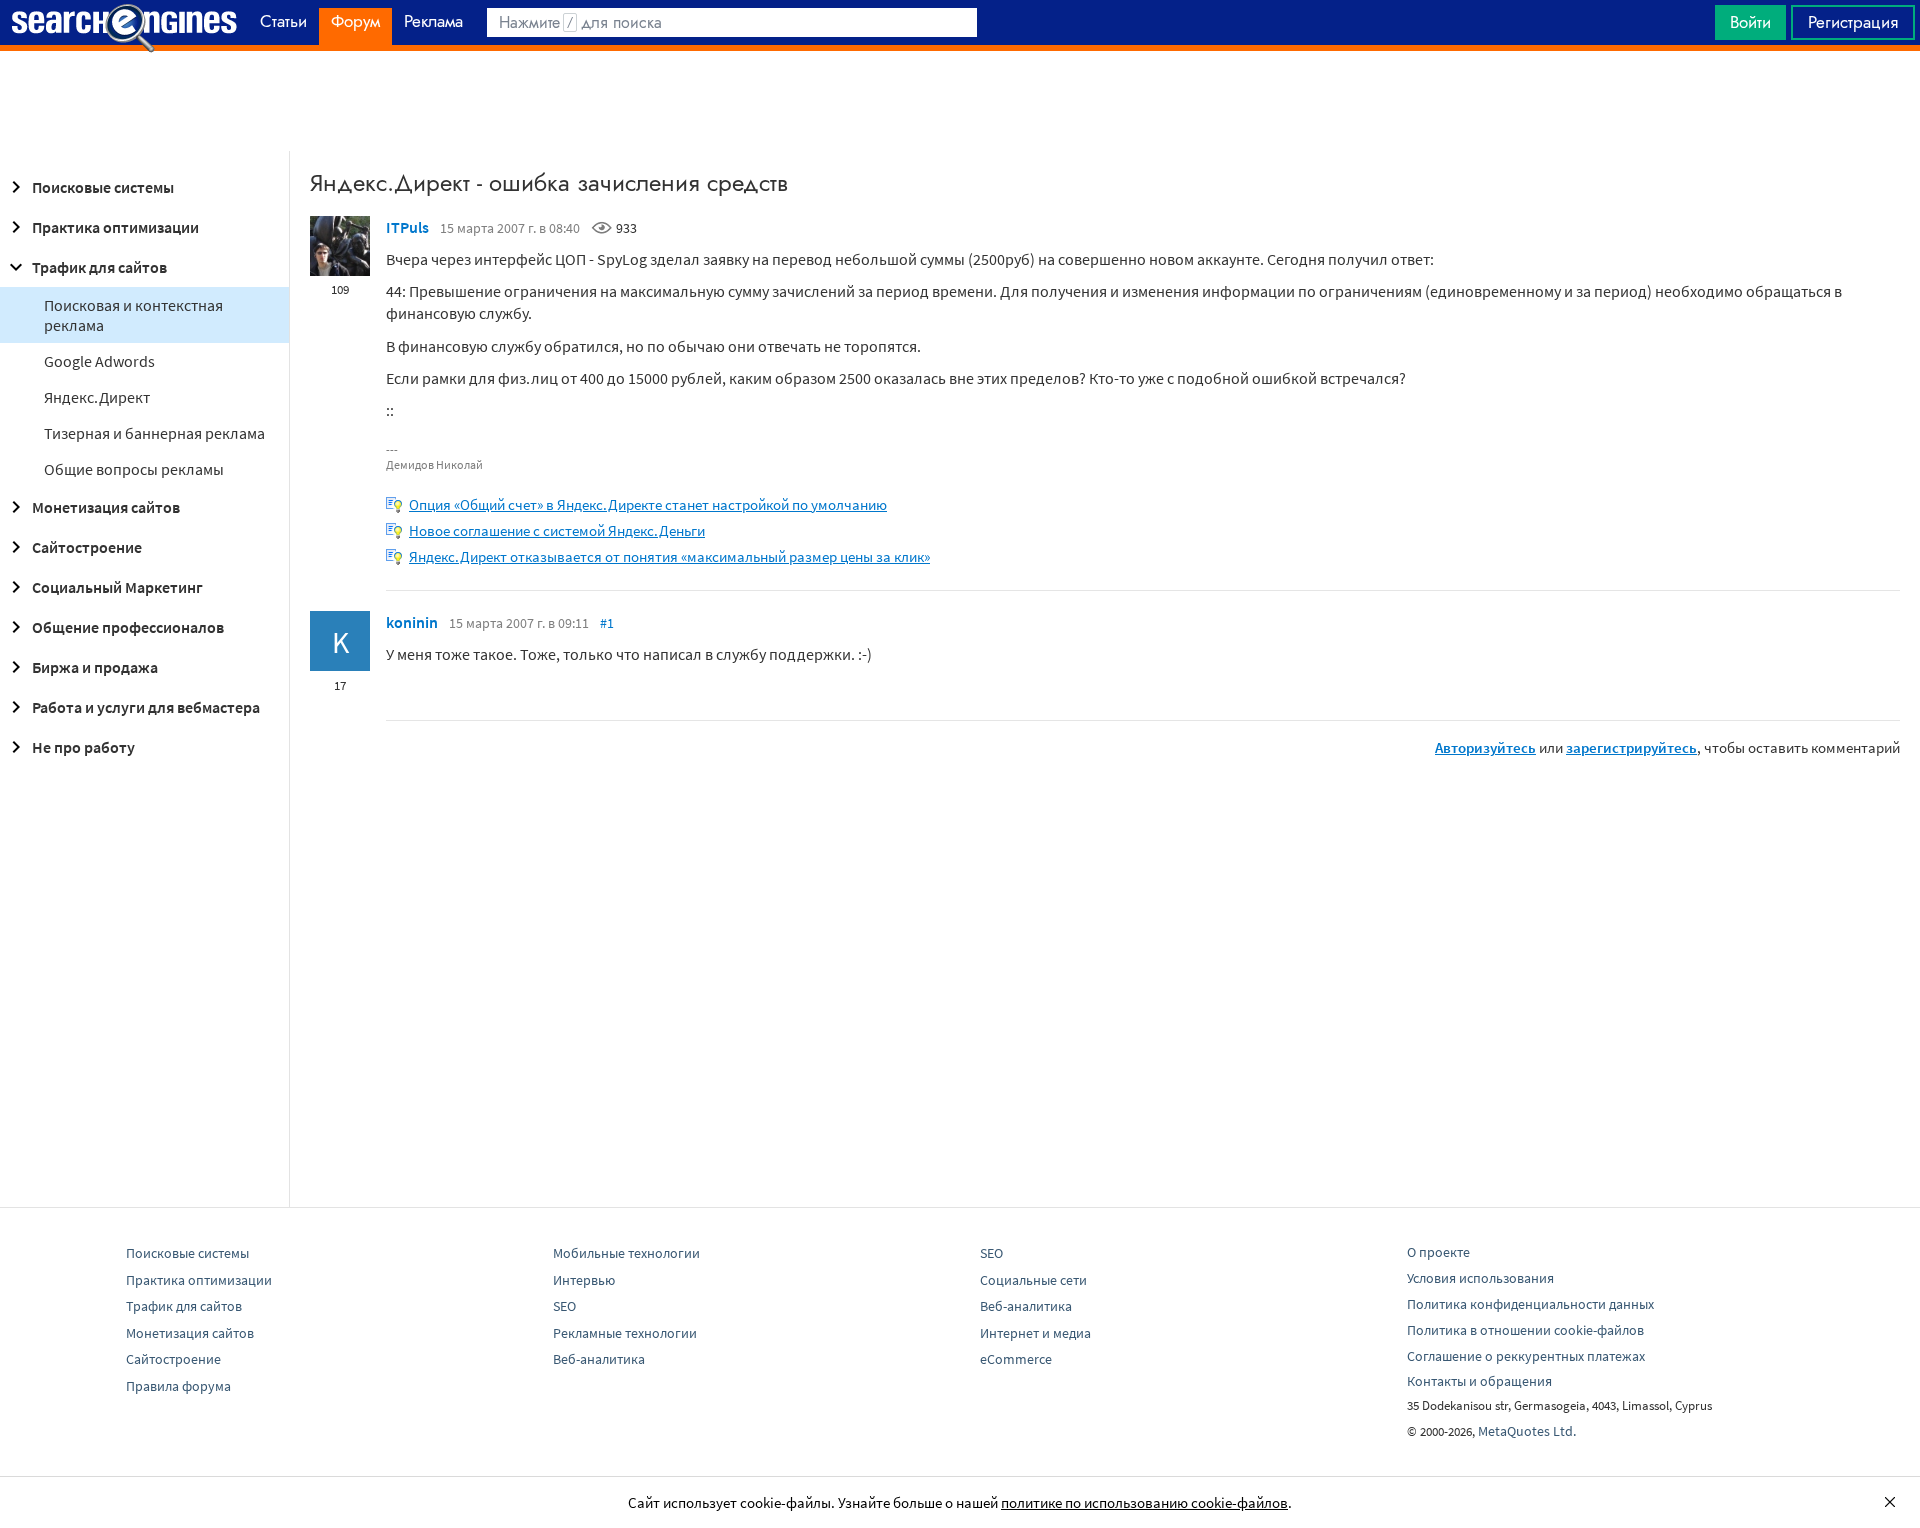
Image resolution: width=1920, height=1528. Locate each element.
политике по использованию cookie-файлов (1144, 1502)
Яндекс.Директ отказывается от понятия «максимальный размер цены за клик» (669, 556)
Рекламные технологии (625, 1333)
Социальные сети (1033, 1280)
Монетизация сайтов (106, 507)
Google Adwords (99, 361)
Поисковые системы (103, 187)
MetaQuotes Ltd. (1527, 1431)
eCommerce (1016, 1359)
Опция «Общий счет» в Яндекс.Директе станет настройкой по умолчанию (648, 504)
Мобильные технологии (626, 1253)
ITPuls (407, 227)
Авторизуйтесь (1485, 747)
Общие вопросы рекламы (134, 469)
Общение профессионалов (128, 627)
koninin (412, 622)
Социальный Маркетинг (117, 587)
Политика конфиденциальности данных (1530, 1304)
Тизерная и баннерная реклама (154, 433)
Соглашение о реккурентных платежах (1526, 1356)
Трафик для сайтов (99, 267)
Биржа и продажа (95, 667)
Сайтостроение (87, 547)
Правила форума (178, 1386)
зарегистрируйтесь (1631, 747)
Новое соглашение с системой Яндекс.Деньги (557, 530)
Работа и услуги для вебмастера (146, 707)
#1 (607, 623)
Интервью (584, 1280)
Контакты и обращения (1479, 1381)
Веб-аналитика (599, 1359)
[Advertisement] (960, 101)
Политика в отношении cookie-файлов (1525, 1330)
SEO (564, 1306)
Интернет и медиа (1035, 1333)
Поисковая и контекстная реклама (133, 315)
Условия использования (1480, 1278)
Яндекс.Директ (97, 397)
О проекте (1438, 1252)
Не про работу (83, 747)
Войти (1750, 22)
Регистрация (1853, 22)
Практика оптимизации (115, 227)
